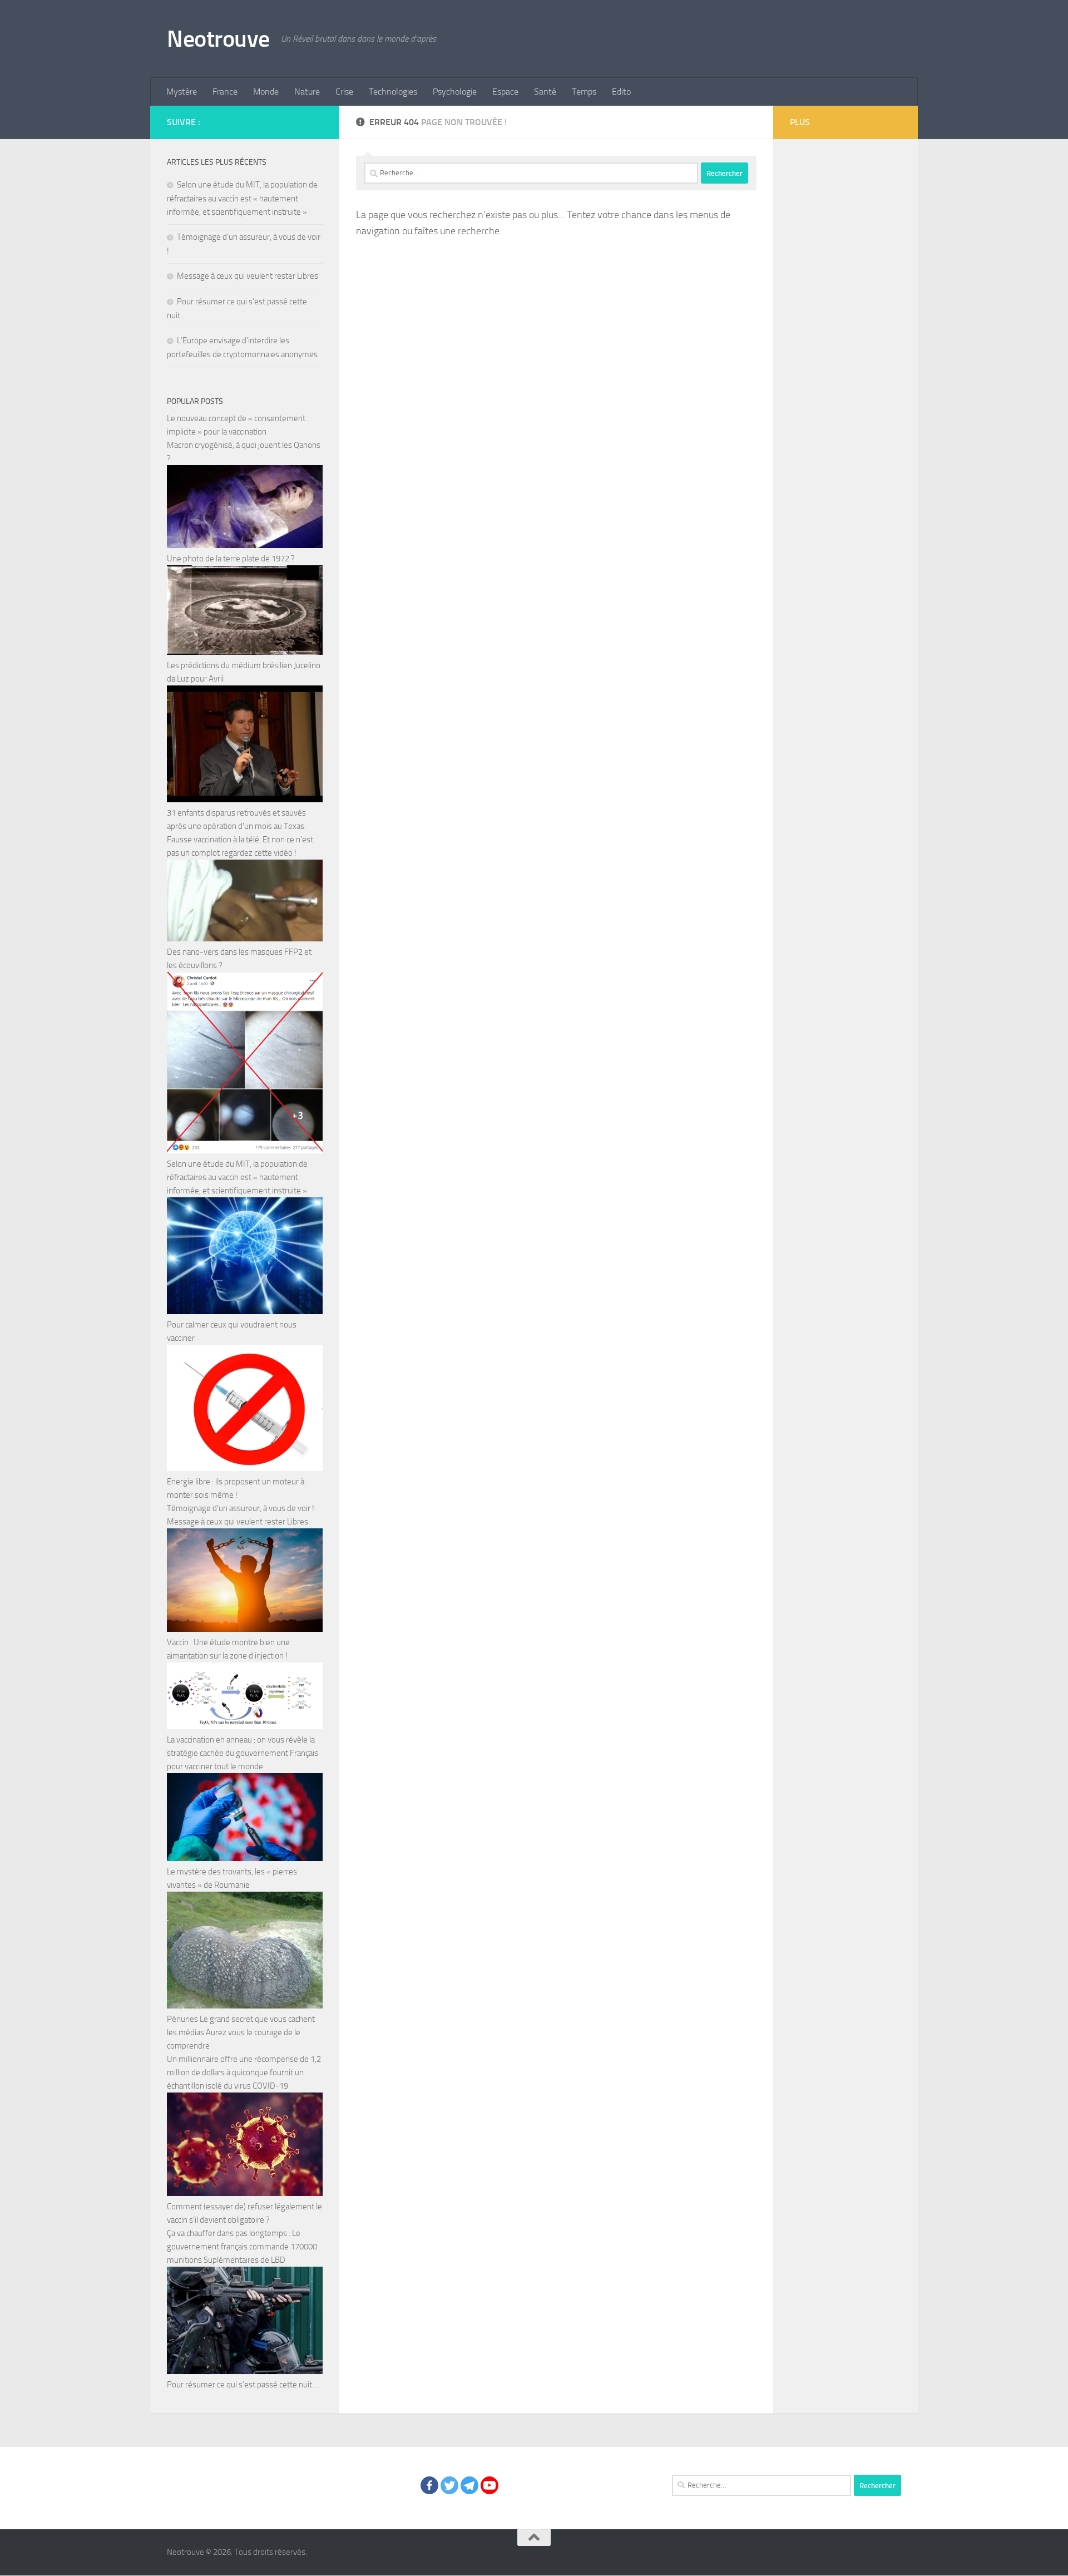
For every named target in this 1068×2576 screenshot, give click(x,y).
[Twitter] (449, 2485)
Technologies (393, 92)
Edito (621, 92)
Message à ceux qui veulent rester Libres (248, 276)
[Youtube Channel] (489, 2485)
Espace (505, 92)
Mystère (182, 92)
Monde (266, 92)
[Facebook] (429, 2485)
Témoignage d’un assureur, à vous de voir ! (241, 1508)
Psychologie (455, 92)
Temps (584, 92)
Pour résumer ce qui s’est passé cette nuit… (243, 2385)
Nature (307, 92)
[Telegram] (469, 2485)
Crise (344, 92)
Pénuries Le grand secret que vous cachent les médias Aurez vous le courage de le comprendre (241, 2032)
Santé (545, 92)
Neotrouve (218, 39)
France (225, 92)
